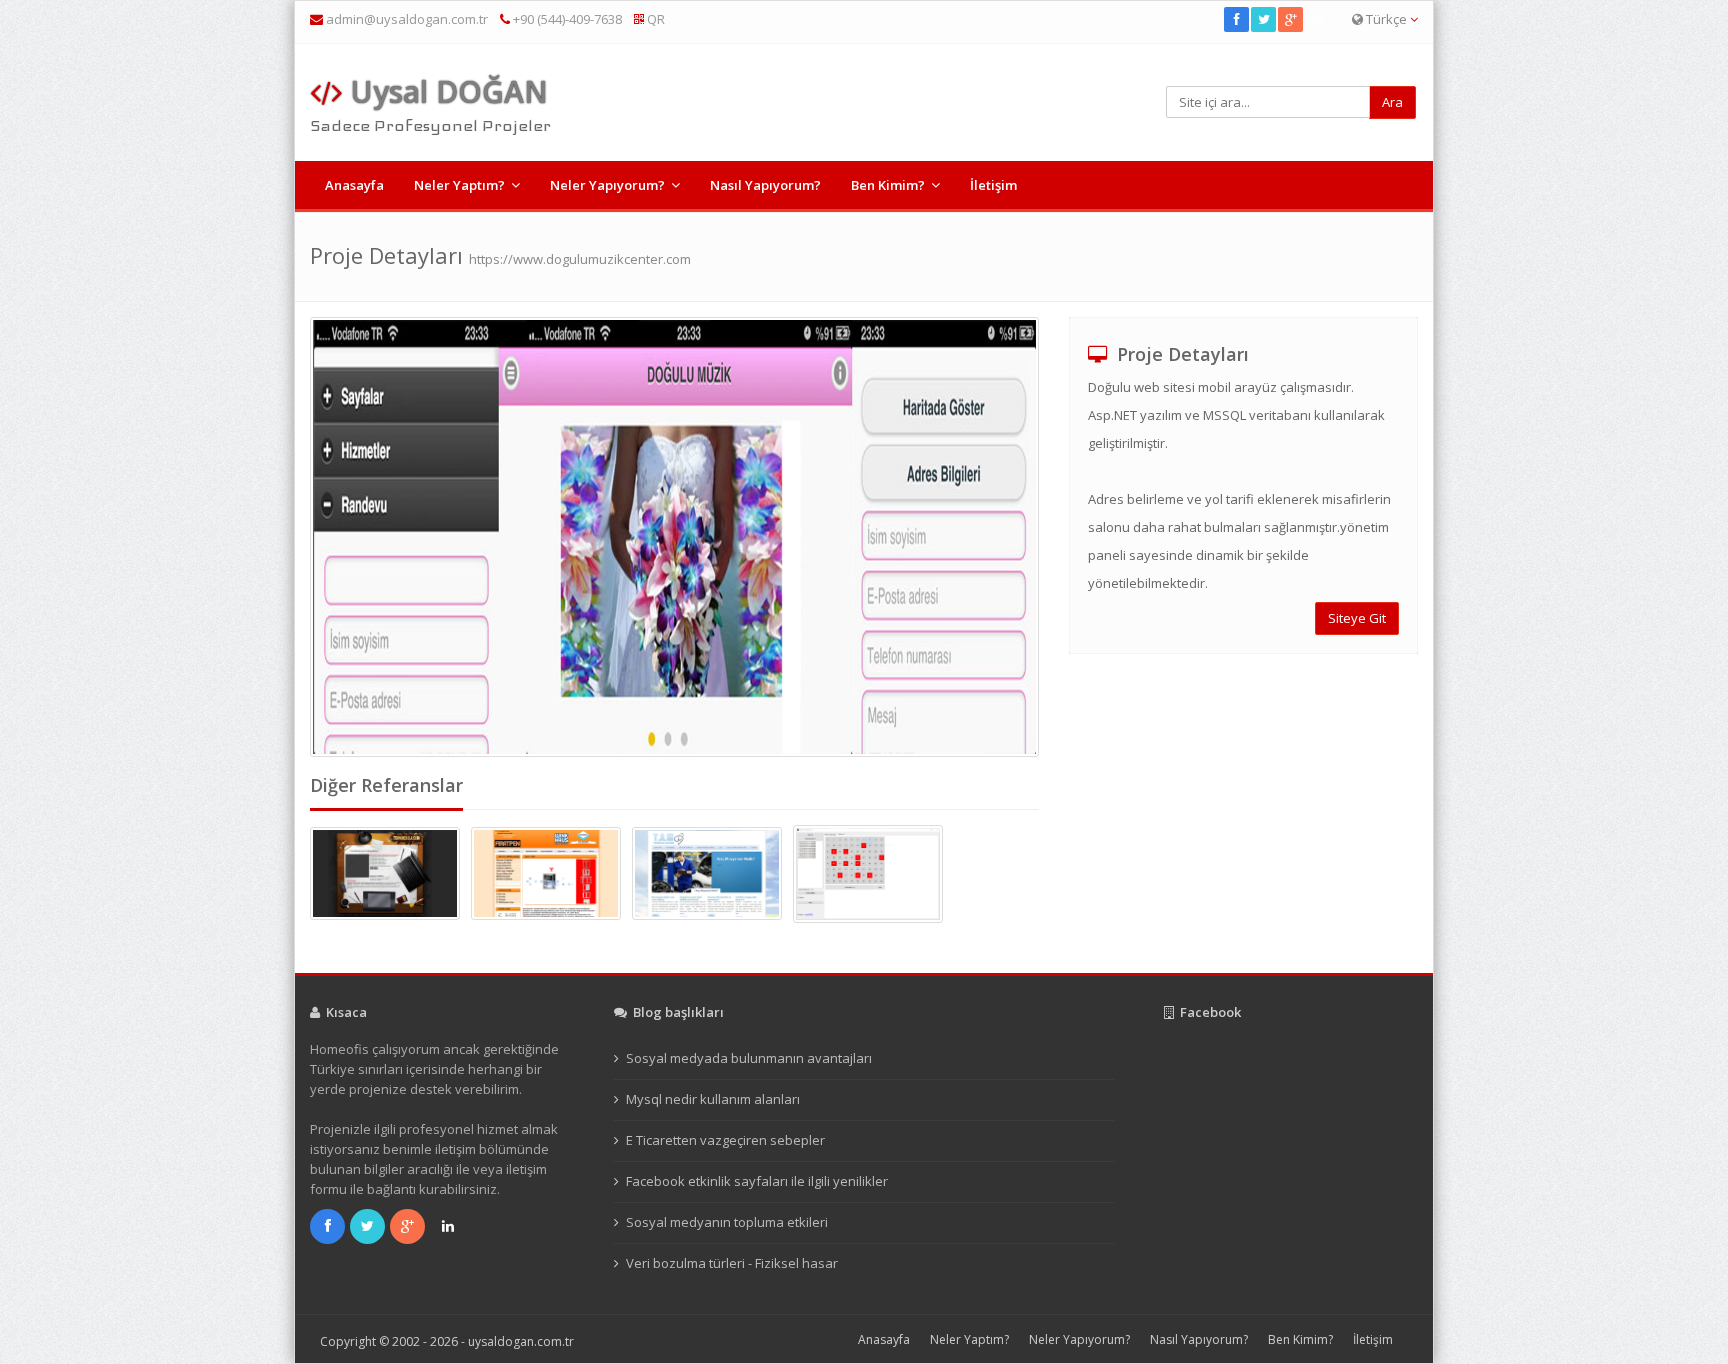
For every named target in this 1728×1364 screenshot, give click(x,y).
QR (654, 19)
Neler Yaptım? (459, 185)
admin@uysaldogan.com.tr (407, 19)
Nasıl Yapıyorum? (765, 185)
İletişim (993, 185)
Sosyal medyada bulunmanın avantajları (749, 1058)
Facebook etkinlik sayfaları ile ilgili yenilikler (757, 1181)
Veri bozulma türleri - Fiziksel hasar (732, 1263)
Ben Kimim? (888, 185)
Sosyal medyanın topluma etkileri (727, 1222)
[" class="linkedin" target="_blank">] (1318, 19)
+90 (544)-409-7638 (566, 19)
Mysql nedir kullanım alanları (713, 1099)
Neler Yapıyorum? (607, 185)
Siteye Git (1357, 618)
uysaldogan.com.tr (521, 1341)
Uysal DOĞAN (445, 91)
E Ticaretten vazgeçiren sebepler (725, 1140)
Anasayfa (354, 185)
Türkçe (1386, 19)
